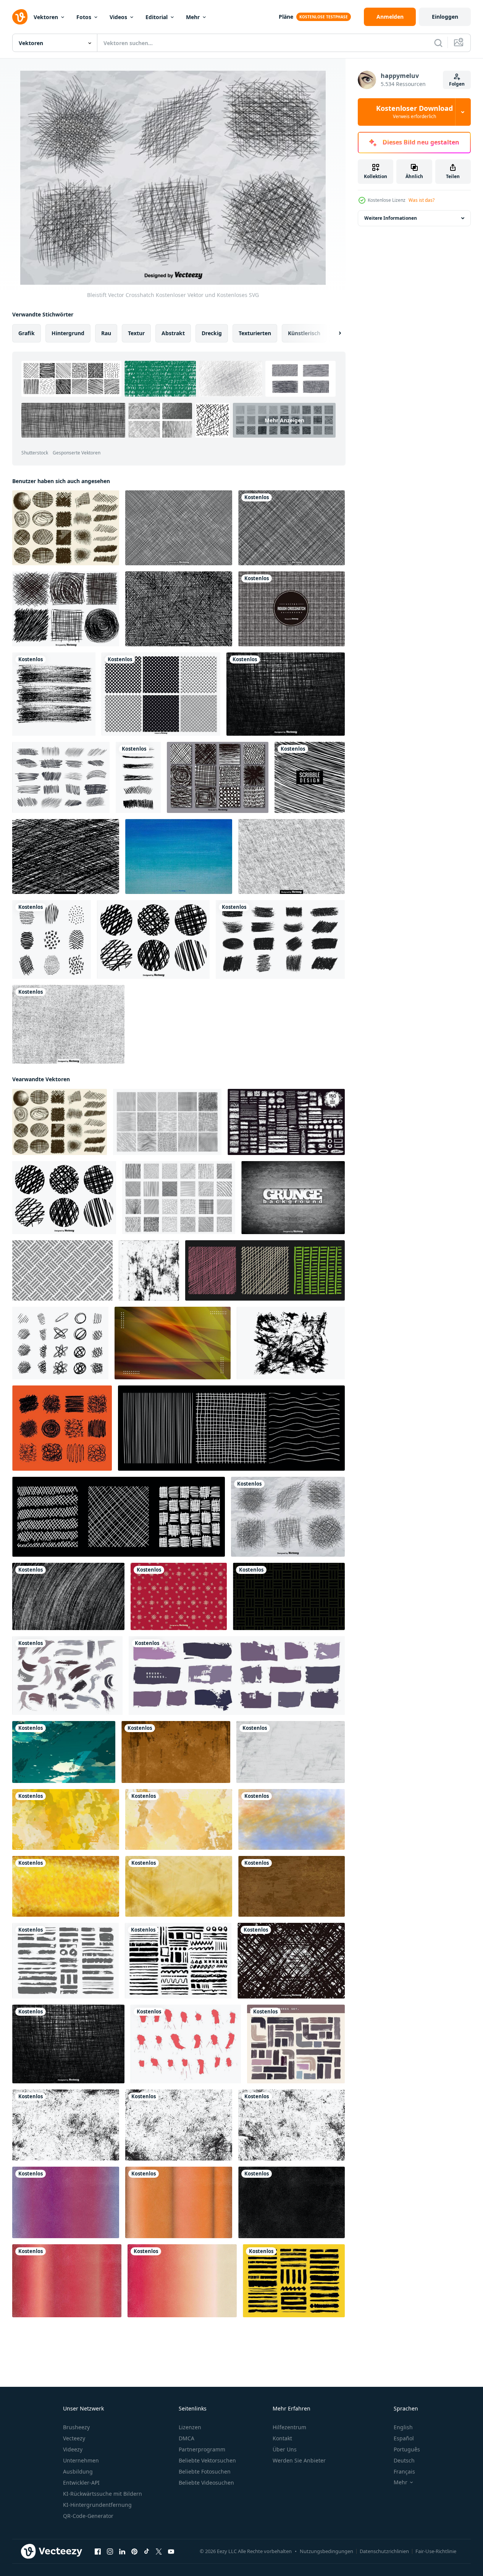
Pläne (286, 17)
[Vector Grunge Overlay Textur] (292, 857)
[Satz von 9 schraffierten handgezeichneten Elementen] (52, 939)
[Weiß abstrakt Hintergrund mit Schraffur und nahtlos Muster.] (62, 1270)
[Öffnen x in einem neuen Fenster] (159, 2552)
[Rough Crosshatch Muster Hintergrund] (292, 609)
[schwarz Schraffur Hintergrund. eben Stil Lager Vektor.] (289, 1596)
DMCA (187, 2438)
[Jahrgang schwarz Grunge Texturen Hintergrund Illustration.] (292, 2202)
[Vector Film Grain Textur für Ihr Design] (68, 1024)
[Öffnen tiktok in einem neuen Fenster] (147, 2552)
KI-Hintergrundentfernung (97, 2505)
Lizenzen (190, 2427)
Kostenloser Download (414, 112)
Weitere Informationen (391, 218)
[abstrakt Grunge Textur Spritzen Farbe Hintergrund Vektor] (173, 1343)
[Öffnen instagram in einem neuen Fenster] (110, 2552)
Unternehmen (81, 2460)
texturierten (255, 333)
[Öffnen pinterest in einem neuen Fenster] (134, 2552)
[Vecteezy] (20, 17)
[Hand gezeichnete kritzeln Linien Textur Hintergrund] (310, 777)
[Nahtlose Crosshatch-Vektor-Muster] (161, 694)
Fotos (84, 17)
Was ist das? (422, 200)
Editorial (157, 17)
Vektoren (46, 17)
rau (106, 333)
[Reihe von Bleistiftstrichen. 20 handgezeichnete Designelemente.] (61, 777)
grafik (27, 333)
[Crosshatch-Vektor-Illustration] (179, 609)
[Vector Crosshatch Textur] (286, 694)
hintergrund (68, 333)
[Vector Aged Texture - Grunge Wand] (293, 1198)
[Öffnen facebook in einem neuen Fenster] (98, 2552)
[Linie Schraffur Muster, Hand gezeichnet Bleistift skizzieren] (167, 1122)
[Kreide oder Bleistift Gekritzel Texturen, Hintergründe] (62, 1428)
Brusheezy (76, 2427)
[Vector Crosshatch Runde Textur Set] (153, 939)
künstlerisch (304, 333)
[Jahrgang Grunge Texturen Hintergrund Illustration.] (66, 2202)
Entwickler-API (81, 2483)
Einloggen (445, 17)
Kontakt (282, 2438)
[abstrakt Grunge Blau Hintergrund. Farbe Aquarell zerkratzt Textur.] (64, 1752)
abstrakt (173, 333)
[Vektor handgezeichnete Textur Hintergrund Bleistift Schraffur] (54, 694)
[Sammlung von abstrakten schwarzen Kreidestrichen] (280, 939)
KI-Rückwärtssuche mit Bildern (103, 2494)
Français (404, 2471)
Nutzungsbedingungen (326, 2551)
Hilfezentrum (289, 2427)
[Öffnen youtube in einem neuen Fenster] (171, 2552)
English (403, 2427)
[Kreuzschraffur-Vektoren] (66, 528)
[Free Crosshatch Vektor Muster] (292, 528)
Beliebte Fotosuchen (205, 2471)
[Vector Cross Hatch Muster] (179, 528)
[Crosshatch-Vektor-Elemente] (66, 609)
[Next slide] (333, 333)
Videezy (73, 2449)
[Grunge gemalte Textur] (179, 857)
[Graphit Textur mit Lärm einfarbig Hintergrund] (68, 1596)
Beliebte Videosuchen (206, 2483)
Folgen (457, 84)
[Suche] (438, 43)
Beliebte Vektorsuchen (207, 2460)
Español (404, 2438)
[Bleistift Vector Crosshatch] (288, 1517)
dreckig (212, 333)
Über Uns (285, 2449)
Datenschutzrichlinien (384, 2551)
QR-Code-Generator (88, 2516)
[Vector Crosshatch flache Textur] (291, 1961)
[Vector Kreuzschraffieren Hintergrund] (66, 857)
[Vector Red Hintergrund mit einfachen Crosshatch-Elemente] (179, 1596)
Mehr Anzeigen (284, 420)
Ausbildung (78, 2471)
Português (407, 2449)
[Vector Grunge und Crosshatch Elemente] (218, 777)
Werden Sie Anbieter (299, 2460)
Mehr (193, 17)
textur (136, 333)
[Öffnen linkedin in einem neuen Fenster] (122, 2552)
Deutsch (404, 2460)
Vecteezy (74, 2438)
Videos (118, 17)
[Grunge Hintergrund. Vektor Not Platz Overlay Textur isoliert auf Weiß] (291, 1343)
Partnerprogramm (202, 2449)
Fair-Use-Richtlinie (436, 2551)
